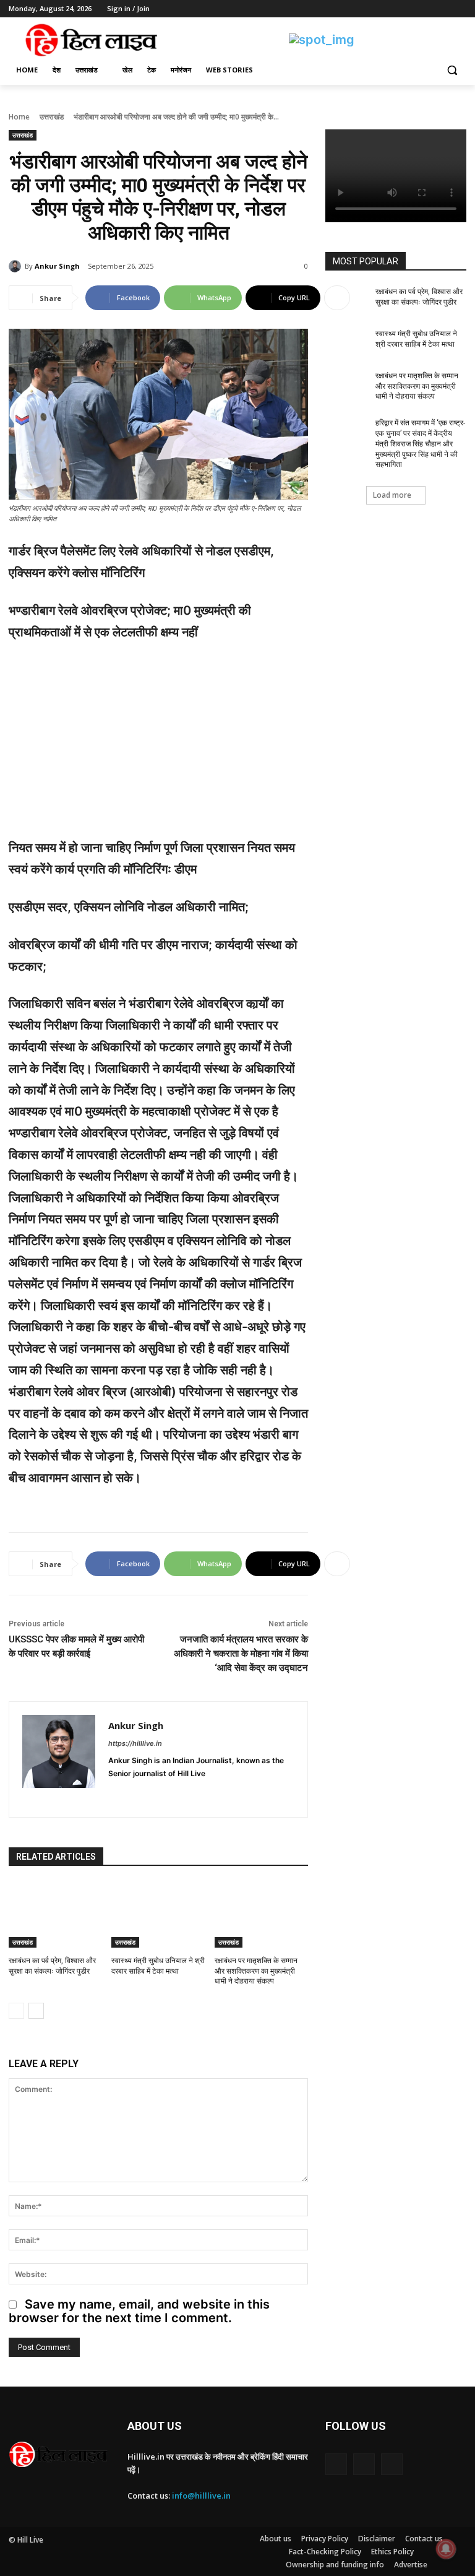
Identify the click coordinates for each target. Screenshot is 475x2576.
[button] (452, 70)
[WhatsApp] (178, 1793)
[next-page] (36, 2011)
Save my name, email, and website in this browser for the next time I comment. (139, 2311)
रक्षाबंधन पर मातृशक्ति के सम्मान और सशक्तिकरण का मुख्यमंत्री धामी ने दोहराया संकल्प (256, 1971)
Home (19, 117)
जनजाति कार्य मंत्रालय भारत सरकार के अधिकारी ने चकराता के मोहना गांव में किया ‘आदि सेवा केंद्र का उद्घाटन (241, 1654)
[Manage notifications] (446, 2549)
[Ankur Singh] (17, 266)
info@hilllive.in (201, 2496)
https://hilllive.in (135, 1743)
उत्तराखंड (52, 117)
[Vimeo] (442, 9)
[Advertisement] (158, 745)
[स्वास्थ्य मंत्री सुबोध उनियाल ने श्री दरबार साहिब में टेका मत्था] (158, 1915)
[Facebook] (391, 9)
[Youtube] (459, 9)
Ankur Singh (57, 266)
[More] (337, 298)
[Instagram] (408, 9)
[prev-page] (16, 2011)
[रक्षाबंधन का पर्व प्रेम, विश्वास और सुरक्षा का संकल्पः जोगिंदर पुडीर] (55, 1915)
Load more (392, 495)
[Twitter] (425, 9)
